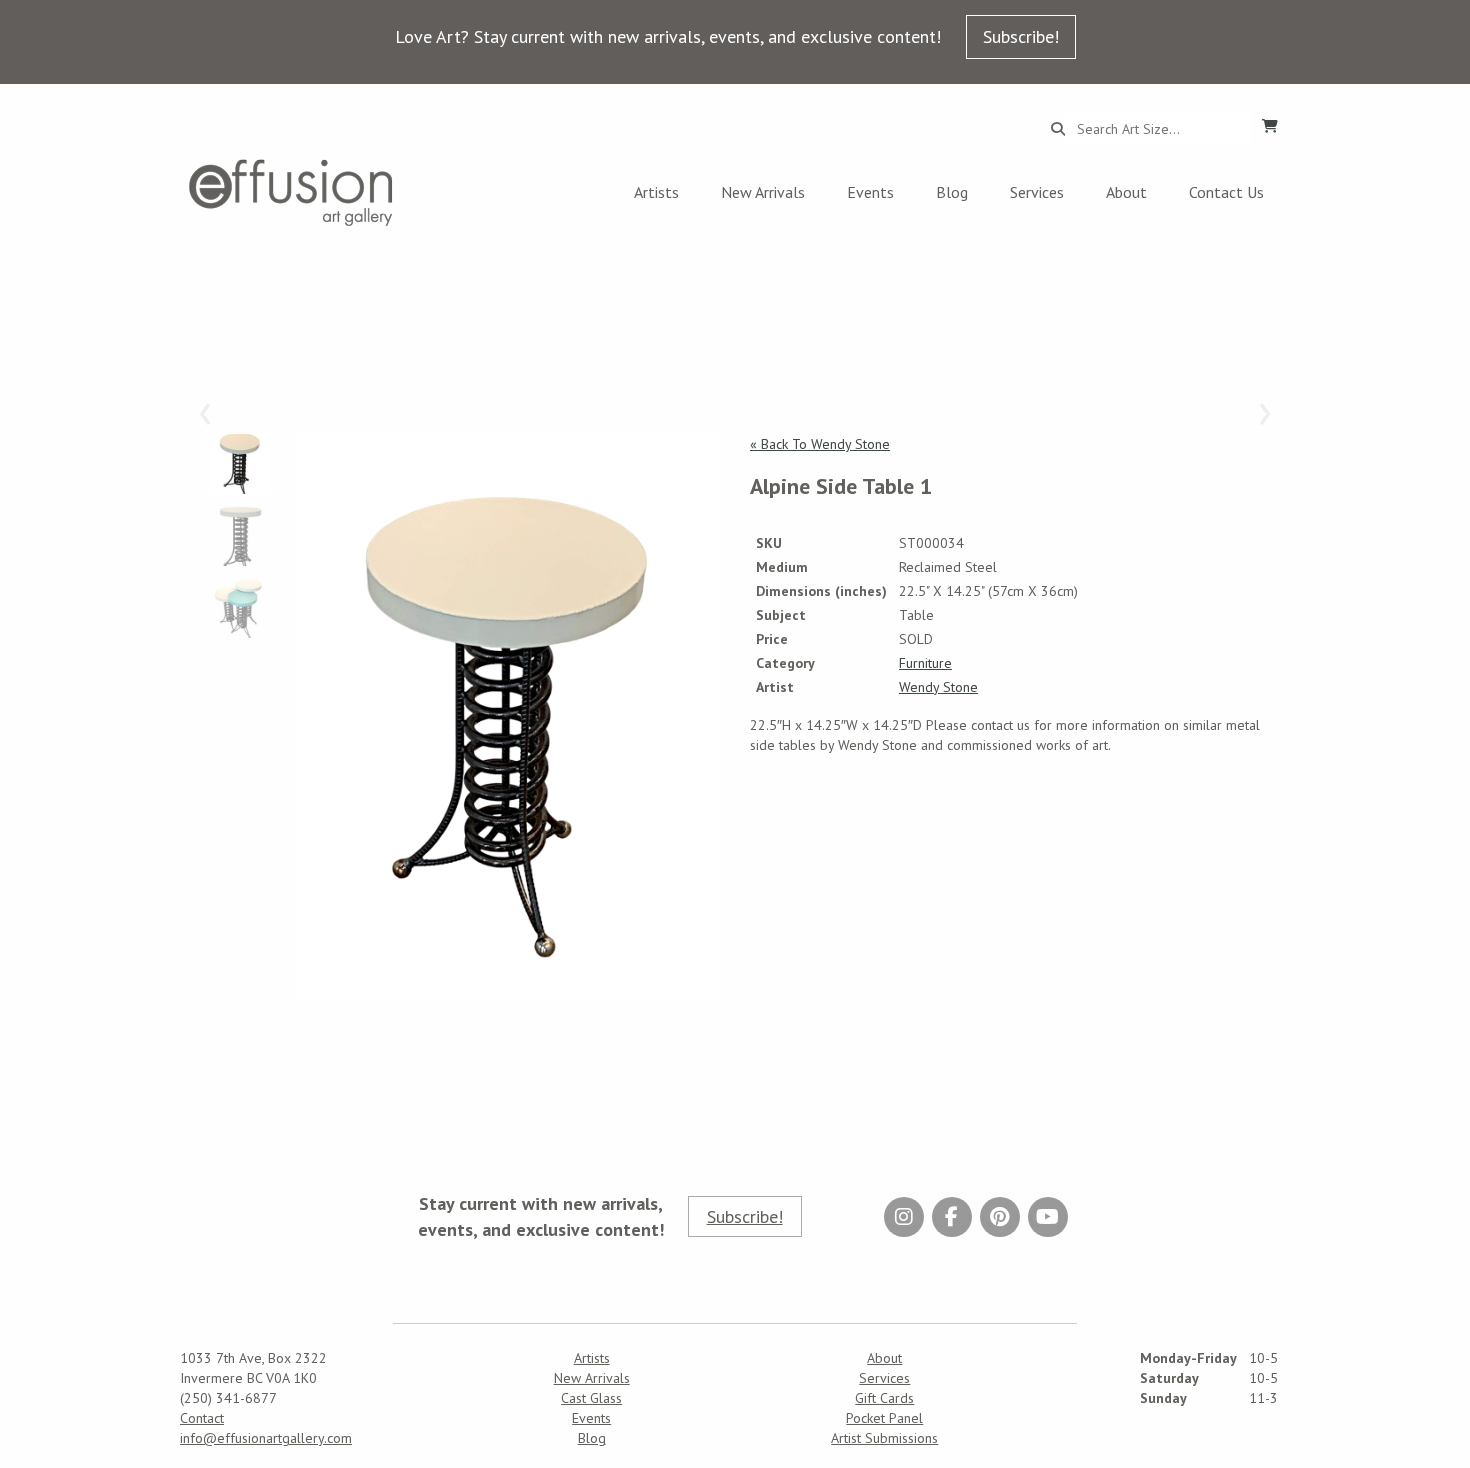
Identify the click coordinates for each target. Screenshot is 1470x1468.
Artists (656, 192)
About (1126, 192)
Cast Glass (591, 1398)
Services (1037, 192)
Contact (202, 1418)
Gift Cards (884, 1398)
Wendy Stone (938, 687)
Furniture (925, 663)
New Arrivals (763, 192)
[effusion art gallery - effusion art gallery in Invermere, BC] (291, 192)
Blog (952, 192)
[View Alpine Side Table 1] (507, 717)
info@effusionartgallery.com (266, 1438)
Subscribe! (1021, 36)
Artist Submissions (884, 1438)
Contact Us (1226, 192)
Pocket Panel (884, 1418)
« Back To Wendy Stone (820, 444)
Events (870, 192)
